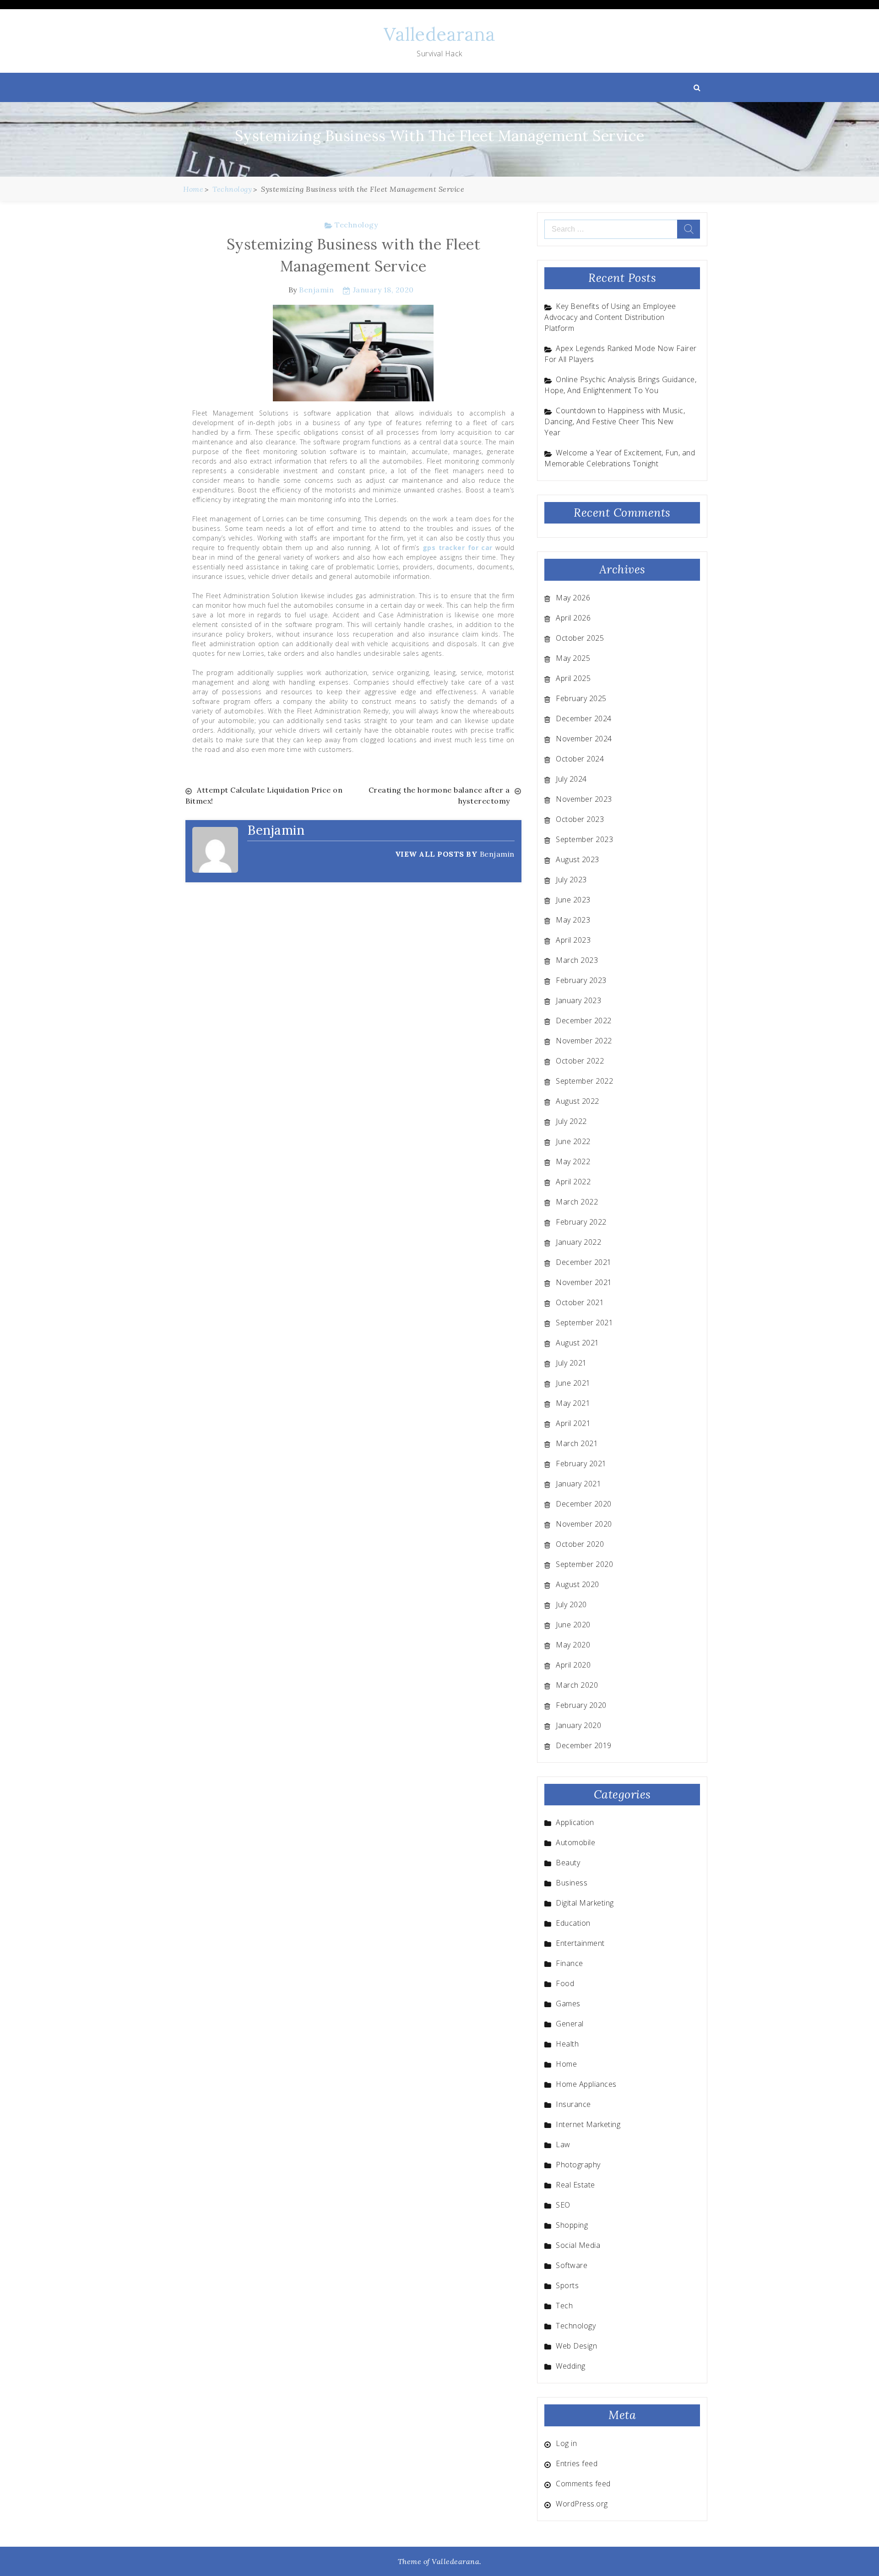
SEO (563, 2205)
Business (572, 1883)
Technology (356, 225)
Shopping (572, 2225)
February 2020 (581, 1705)
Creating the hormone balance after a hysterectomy (439, 795)
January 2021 (578, 1484)
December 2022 (584, 1021)
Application (575, 1822)
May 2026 (573, 598)
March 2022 (577, 1202)
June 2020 (573, 1625)
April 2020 (573, 1665)
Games (568, 2004)
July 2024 (571, 779)
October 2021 (580, 1302)
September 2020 (584, 1564)
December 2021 (584, 1262)
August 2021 (578, 1343)
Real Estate (575, 2185)
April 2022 (573, 1182)
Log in (566, 2443)
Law (563, 2144)
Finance (570, 1963)
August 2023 (578, 859)
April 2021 (573, 1423)
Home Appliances (586, 2084)
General (570, 2024)
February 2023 (581, 980)
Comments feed (583, 2484)
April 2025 (573, 678)
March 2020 (577, 1685)
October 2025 (580, 638)
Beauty (568, 1863)
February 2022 (581, 1222)
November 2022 (584, 1041)
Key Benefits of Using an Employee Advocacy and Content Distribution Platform (610, 317)
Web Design (576, 2346)
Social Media (578, 2245)
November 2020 (584, 1524)
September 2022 (584, 1081)
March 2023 (577, 960)
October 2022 (580, 1061)
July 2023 (571, 880)
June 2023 (573, 900)
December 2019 (584, 1745)
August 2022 (578, 1101)
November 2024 (584, 739)
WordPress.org (582, 2504)
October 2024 (580, 759)
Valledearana (439, 34)
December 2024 (584, 718)
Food (565, 1983)
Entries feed (577, 2463)
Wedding (571, 2366)
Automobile (575, 1842)
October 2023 (580, 819)
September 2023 (584, 839)
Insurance (573, 2104)
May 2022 (573, 1161)
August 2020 (578, 1584)
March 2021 (577, 1443)
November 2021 (584, 1282)
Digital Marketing (585, 1903)
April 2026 (573, 618)
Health (567, 2044)
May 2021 (573, 1403)
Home (566, 2064)
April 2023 (573, 940)
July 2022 (571, 1121)
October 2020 (580, 1544)
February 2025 (581, 698)
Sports (567, 2285)
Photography (578, 2165)
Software (572, 2265)
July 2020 (571, 1604)
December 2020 (584, 1504)
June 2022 (573, 1141)
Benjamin (316, 290)
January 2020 (578, 1725)
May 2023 (573, 920)
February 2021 (581, 1464)
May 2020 (573, 1645)
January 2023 (578, 1000)
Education (573, 1923)
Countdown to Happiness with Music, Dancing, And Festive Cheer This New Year (615, 421)
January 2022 (578, 1242)
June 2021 (573, 1383)
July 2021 (571, 1363)
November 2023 (584, 799)
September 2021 (584, 1323)
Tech (564, 2306)
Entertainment (580, 1943)
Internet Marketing (588, 2124)
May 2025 (573, 658)
